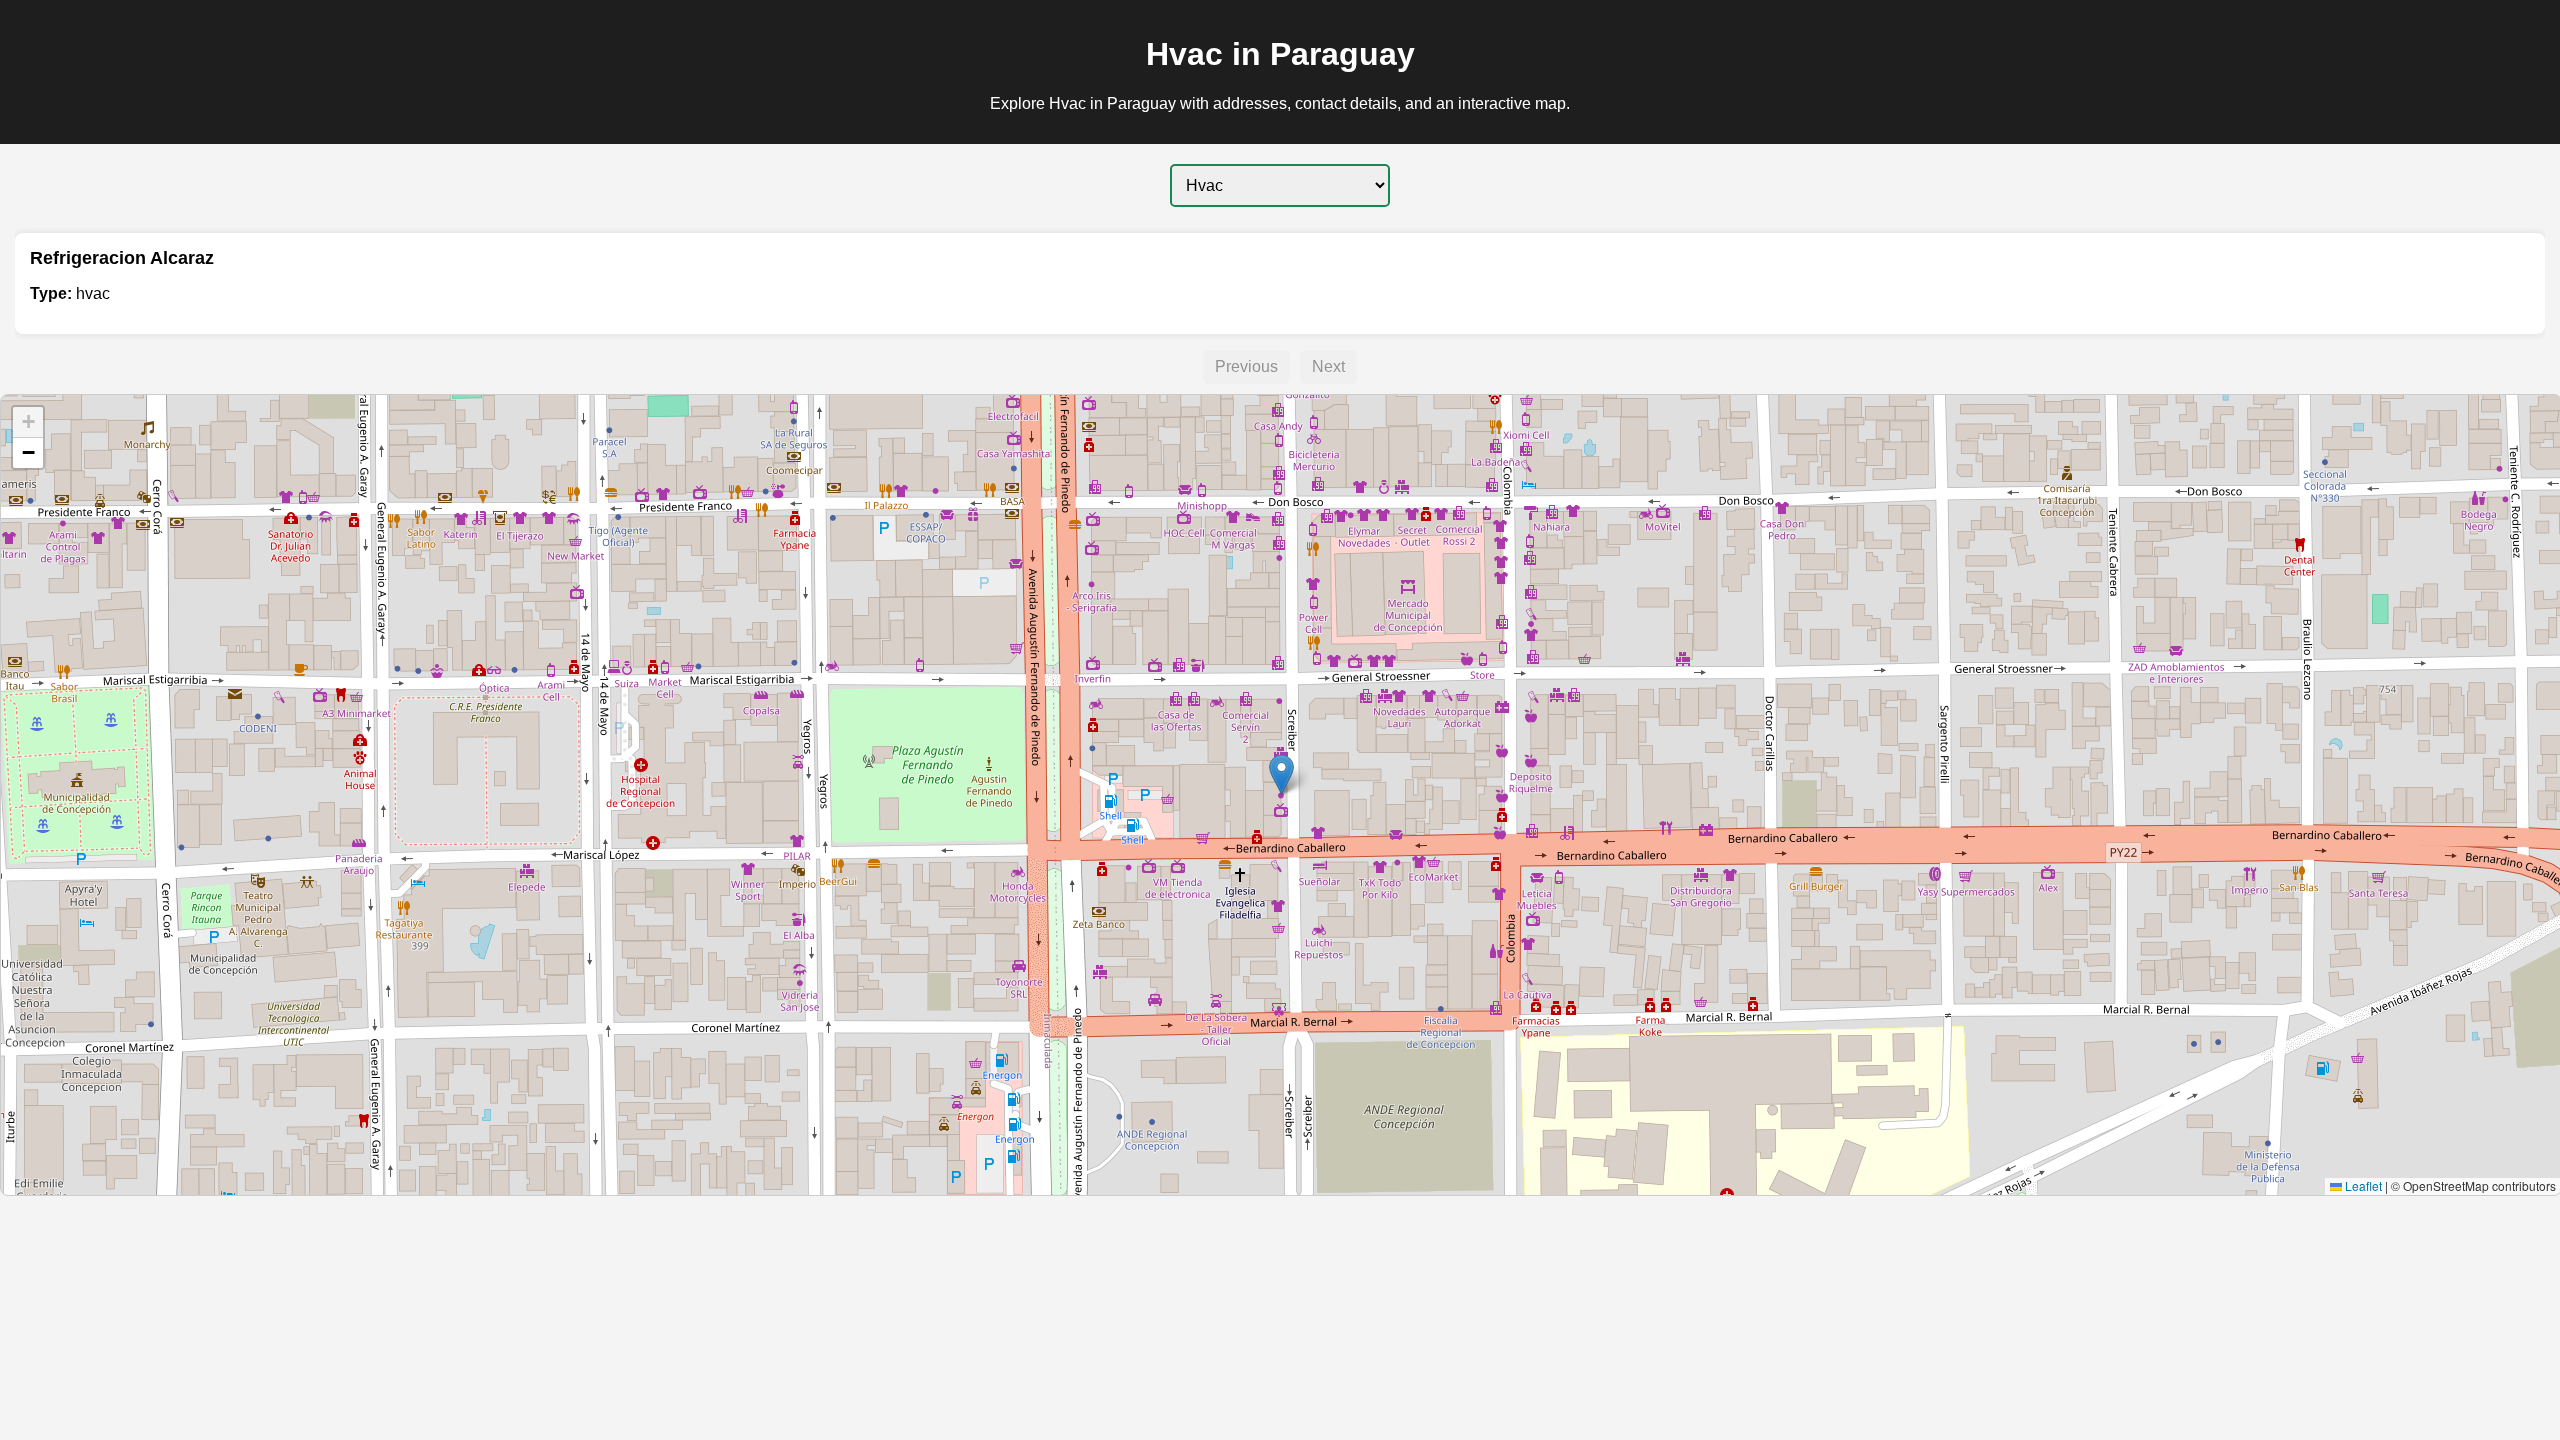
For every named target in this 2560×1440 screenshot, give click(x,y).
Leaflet (2362, 1185)
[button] (1281, 774)
